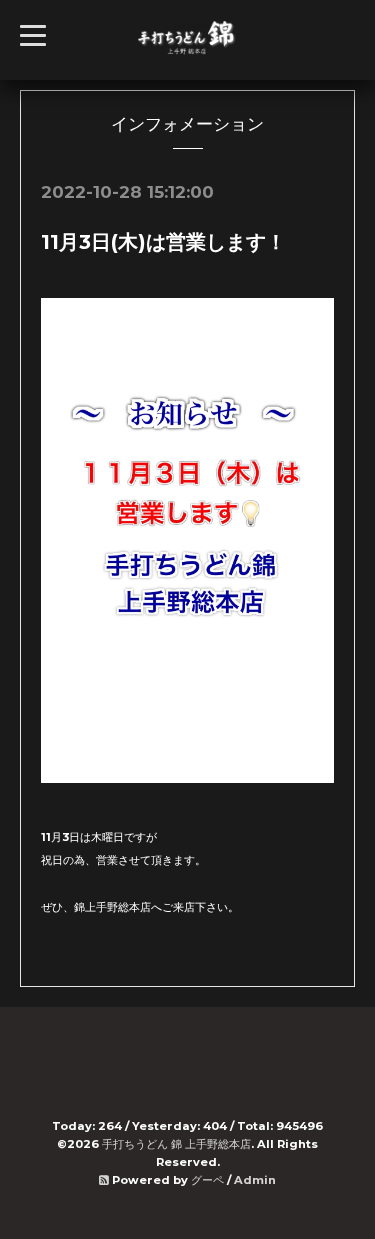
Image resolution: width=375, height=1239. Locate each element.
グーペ (207, 1180)
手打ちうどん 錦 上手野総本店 (176, 1144)
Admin (255, 1180)
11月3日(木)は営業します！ (163, 242)
